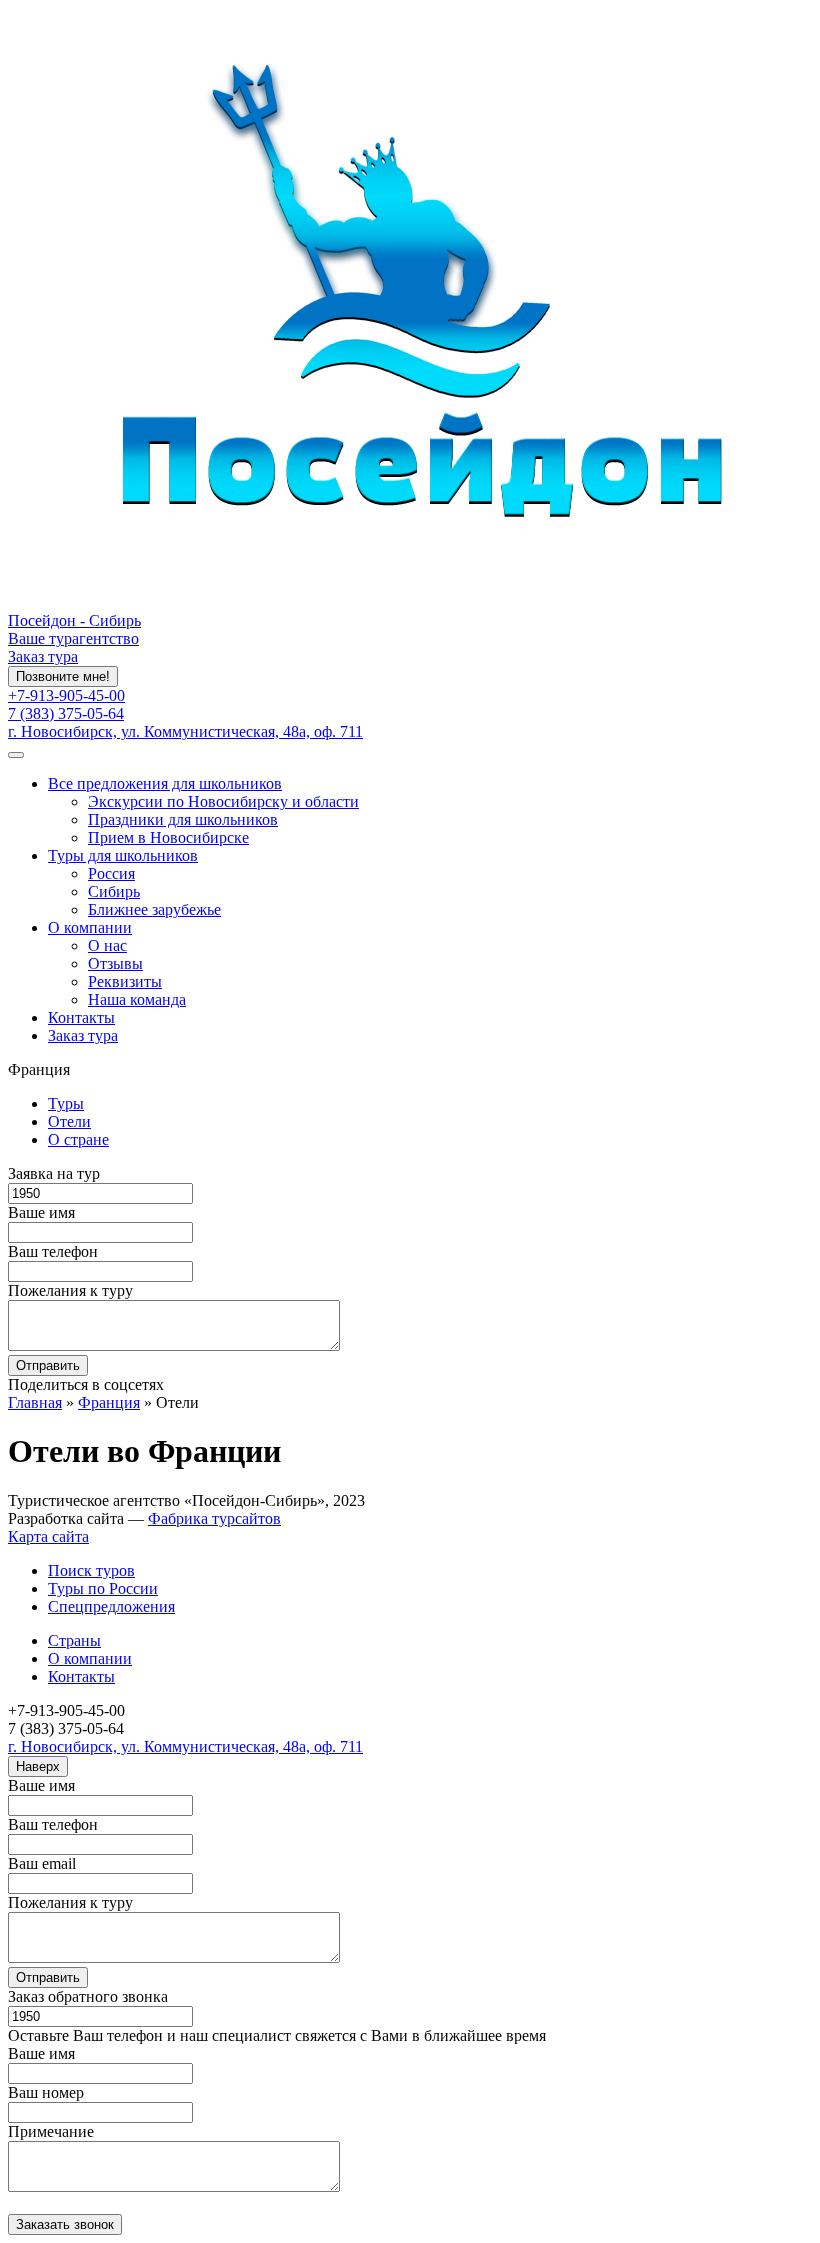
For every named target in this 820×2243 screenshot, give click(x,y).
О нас (107, 945)
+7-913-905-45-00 (66, 695)
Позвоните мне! (63, 676)
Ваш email (42, 1863)
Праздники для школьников (183, 819)
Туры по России (103, 1588)
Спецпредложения (111, 1606)
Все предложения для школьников (165, 783)
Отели (69, 1121)
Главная (35, 1402)
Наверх (38, 1766)
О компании (90, 927)
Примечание (51, 2131)
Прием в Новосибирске (168, 837)
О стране (78, 1139)
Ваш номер (46, 2092)
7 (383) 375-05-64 (66, 713)
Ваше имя (41, 1212)
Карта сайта (48, 1536)
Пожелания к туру (70, 1290)
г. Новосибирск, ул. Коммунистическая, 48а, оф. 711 (185, 731)
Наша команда (137, 999)
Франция (109, 1402)
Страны (74, 1640)
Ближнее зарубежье (154, 909)
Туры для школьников (123, 855)
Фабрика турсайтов (214, 1518)
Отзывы (115, 963)
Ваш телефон (53, 1251)
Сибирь (114, 891)
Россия (111, 873)
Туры (66, 1103)
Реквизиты (125, 981)
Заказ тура (43, 656)
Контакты (81, 1017)
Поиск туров (91, 1570)
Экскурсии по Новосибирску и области (223, 801)
